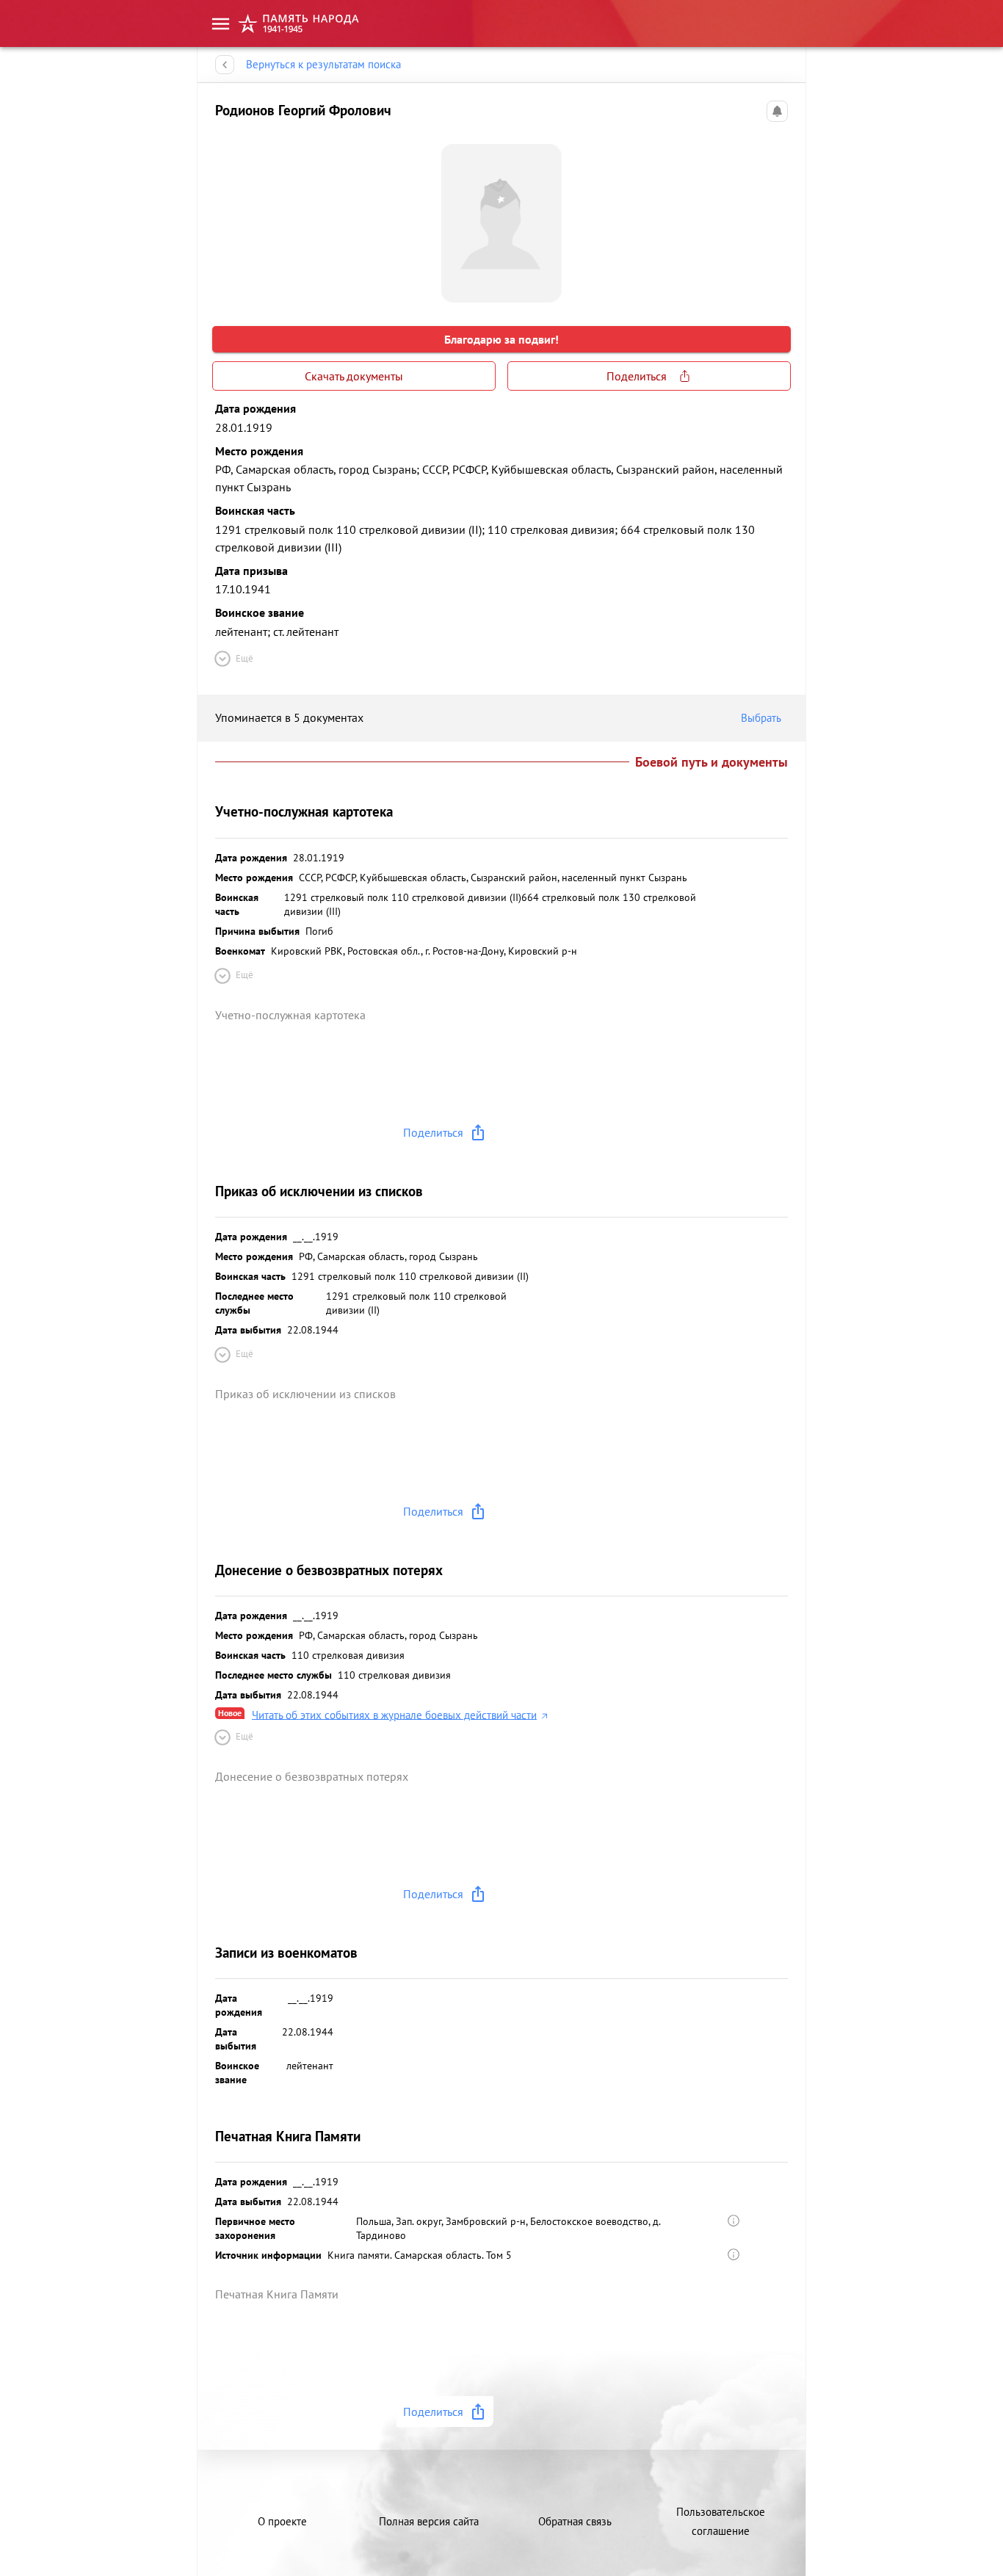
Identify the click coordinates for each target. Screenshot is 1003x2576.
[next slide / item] (776, 217)
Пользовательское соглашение (721, 2521)
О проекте (282, 2521)
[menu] (221, 24)
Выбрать (761, 718)
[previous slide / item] (227, 217)
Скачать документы (354, 376)
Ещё (245, 658)
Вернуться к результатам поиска (323, 64)
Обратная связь (575, 2521)
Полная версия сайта (429, 2521)
